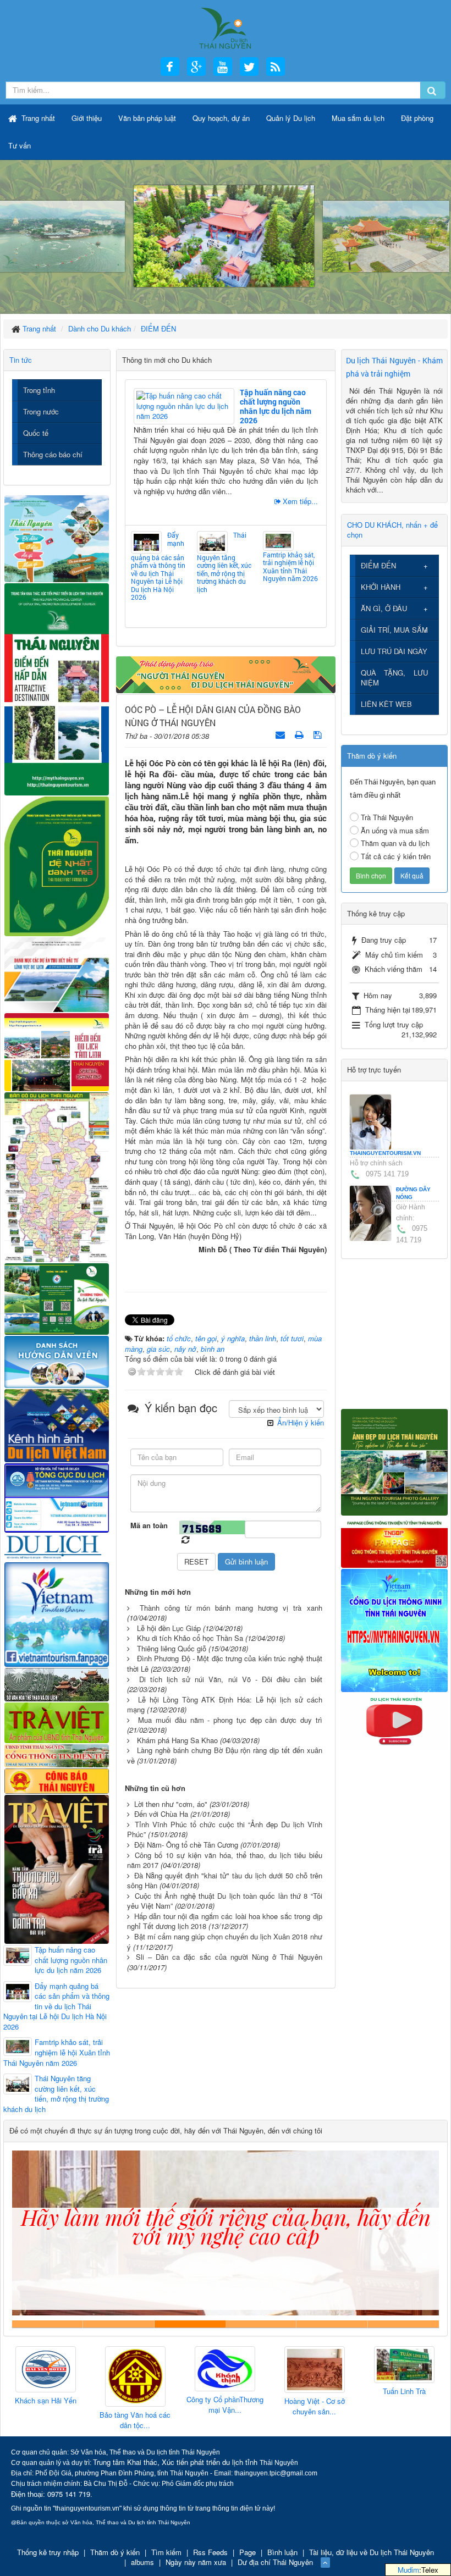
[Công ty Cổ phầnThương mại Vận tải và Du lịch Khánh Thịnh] (135, 2369)
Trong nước (41, 411)
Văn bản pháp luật (147, 118)
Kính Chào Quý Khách (403, 2324)
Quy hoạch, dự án (221, 118)
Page (248, 2552)
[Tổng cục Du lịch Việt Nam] (57, 1497)
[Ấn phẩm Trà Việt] (57, 1721)
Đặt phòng (417, 118)
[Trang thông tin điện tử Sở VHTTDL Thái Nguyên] (57, 1684)
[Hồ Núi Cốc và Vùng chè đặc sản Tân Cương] (57, 1780)
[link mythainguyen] (395, 1629)
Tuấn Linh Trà (315, 2391)
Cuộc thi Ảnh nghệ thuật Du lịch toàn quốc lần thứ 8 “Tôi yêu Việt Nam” (225, 1901)
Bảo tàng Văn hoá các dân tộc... (45, 2420)
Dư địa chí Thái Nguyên (275, 2562)
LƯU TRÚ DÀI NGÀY (394, 651)
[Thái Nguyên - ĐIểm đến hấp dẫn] (57, 688)
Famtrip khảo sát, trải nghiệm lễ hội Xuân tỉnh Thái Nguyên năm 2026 (290, 566)
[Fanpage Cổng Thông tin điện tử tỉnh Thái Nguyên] (395, 1541)
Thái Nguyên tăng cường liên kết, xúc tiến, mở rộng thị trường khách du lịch (224, 562)
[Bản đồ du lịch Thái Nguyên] (57, 1176)
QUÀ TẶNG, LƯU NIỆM (395, 678)
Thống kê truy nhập (48, 2552)
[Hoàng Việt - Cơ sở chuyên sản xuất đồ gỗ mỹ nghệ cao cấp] (225, 2370)
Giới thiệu (87, 118)
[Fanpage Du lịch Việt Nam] (57, 1613)
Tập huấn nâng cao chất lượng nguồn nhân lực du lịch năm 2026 (276, 406)
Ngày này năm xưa (196, 2562)
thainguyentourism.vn (385, 1153)
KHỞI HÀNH (381, 587)
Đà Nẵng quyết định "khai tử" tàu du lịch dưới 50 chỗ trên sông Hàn (225, 1881)
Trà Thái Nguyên (387, 817)
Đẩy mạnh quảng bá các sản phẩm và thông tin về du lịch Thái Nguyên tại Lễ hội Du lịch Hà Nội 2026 (158, 566)
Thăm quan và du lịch (395, 843)
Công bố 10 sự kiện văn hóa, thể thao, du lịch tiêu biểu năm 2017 (225, 1860)
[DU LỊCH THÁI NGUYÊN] (395, 1461)
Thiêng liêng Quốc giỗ (172, 1648)
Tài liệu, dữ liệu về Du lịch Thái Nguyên (372, 2552)
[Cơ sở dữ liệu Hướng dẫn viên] (57, 1360)
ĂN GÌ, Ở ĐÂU (384, 608)
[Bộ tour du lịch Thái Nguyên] (57, 1298)
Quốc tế (36, 433)
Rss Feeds (210, 2552)
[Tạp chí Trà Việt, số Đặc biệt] (57, 1868)
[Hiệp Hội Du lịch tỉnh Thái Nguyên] (404, 2367)
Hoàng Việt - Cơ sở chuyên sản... (225, 2406)
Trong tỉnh (39, 390)
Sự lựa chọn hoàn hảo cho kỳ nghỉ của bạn (48, 2324)
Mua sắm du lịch (358, 118)
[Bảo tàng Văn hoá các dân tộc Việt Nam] (46, 2377)
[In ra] (300, 734)
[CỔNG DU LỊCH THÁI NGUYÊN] (225, 27)
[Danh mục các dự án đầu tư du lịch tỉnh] (57, 974)
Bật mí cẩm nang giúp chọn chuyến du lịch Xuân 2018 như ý (225, 1942)
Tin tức (21, 360)
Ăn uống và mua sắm (395, 830)
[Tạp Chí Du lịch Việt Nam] (57, 1546)
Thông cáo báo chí (53, 454)
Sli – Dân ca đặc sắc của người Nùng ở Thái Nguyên (229, 1957)
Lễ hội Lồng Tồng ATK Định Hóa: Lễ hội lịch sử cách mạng (225, 1705)
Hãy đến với (332, 2324)
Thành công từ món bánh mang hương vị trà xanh (231, 1608)
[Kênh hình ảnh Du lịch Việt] (57, 1424)
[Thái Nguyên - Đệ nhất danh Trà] (57, 866)
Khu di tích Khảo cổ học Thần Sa (190, 1638)
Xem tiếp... (300, 501)
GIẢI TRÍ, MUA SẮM (394, 630)
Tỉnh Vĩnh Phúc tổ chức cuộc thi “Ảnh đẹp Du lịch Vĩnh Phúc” (225, 1829)
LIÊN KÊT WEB (386, 704)
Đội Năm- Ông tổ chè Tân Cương (186, 1845)
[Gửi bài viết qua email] (281, 734)
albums (142, 2562)
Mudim (408, 2570)
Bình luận (282, 2552)
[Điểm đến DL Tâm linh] (57, 1051)
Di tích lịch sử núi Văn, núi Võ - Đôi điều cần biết (231, 1679)
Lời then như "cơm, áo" (171, 1804)
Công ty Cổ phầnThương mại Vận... (135, 2405)
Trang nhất (37, 118)
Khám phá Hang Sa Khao (177, 1740)
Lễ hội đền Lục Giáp (169, 1628)
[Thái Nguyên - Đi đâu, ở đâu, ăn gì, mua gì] (57, 537)
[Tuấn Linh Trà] (315, 2365)
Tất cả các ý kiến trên (396, 856)
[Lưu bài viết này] (319, 734)
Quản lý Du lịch (291, 118)
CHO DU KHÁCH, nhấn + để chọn (392, 530)
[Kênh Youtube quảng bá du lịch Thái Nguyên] (395, 1720)
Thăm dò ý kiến (115, 2552)
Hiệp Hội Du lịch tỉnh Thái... (404, 2400)
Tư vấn (20, 145)
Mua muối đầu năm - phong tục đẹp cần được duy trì (230, 1720)
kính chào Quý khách (119, 2324)
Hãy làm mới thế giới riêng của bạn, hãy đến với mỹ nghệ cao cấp (190, 2324)
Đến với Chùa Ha (161, 1814)
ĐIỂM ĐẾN (378, 565)
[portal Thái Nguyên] (57, 1754)
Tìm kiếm (166, 2552)
